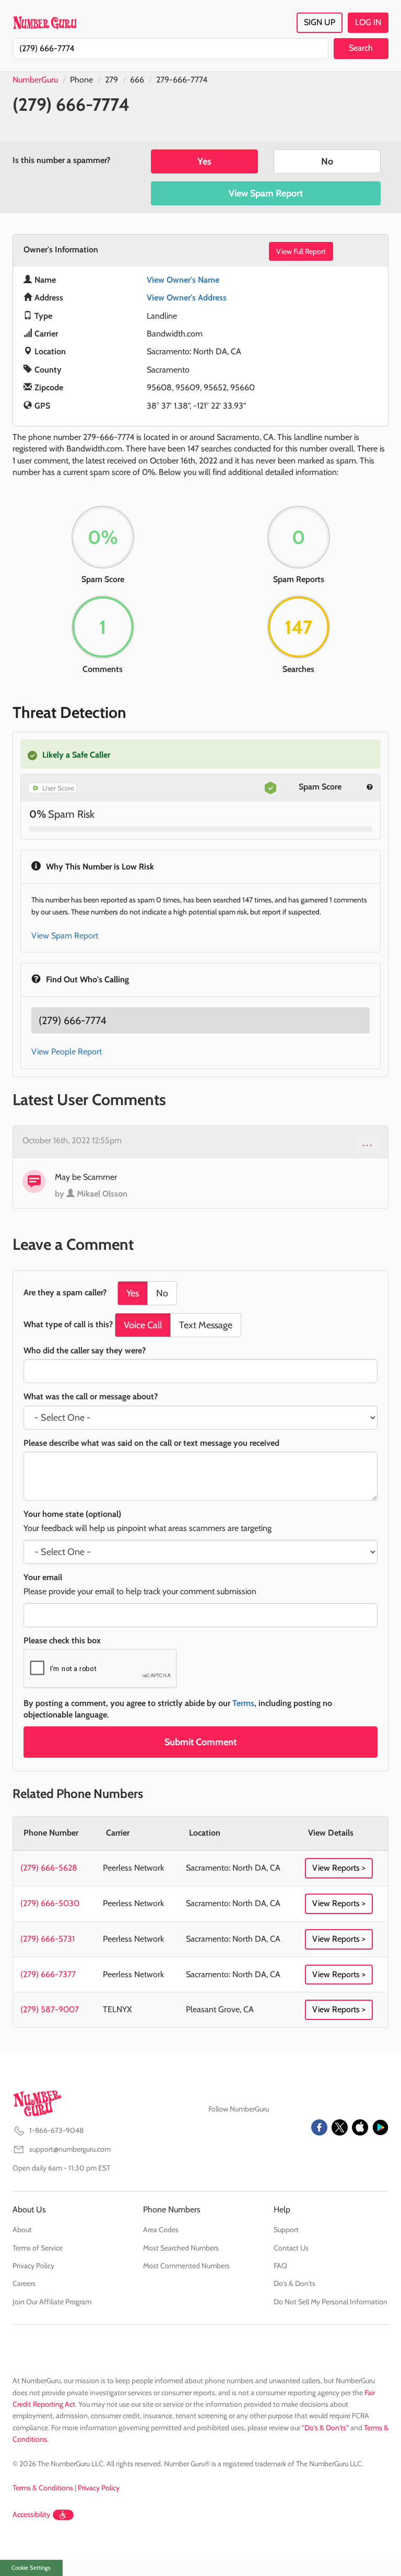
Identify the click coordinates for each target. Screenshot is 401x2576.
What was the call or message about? (91, 1396)
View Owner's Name (183, 280)
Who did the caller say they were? (85, 1350)
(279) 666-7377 (48, 1974)
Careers (24, 2283)
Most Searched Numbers (181, 2248)
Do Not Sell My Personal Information (331, 2302)
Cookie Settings (31, 2568)
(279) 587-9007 (50, 2009)
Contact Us (291, 2248)
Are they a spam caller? (65, 1292)
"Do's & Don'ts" (325, 2428)
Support (286, 2230)
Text (206, 1325)
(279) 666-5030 (50, 1903)
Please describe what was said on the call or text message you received (151, 1443)
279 (111, 80)
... (368, 1142)
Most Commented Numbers (186, 2266)
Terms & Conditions (43, 2488)
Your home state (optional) (72, 1514)
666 (137, 80)
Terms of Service (38, 2248)
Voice (143, 1325)
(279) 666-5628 (49, 1868)
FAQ (280, 2266)
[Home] (45, 22)
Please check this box (62, 1640)
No (327, 161)
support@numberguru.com (70, 2149)
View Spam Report (266, 193)
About (22, 2230)
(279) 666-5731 (48, 1939)
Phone (81, 80)
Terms (243, 1703)
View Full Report (301, 251)
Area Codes (161, 2230)
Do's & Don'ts (294, 2283)
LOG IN (368, 22)
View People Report (67, 1052)
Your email (43, 1577)
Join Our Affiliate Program (52, 2302)
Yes (204, 161)
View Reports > (339, 1868)
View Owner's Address (187, 298)
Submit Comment (200, 1742)
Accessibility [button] (31, 2514)
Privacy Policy (33, 2266)
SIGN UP (320, 22)
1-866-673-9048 (56, 2130)
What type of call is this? (68, 1324)
